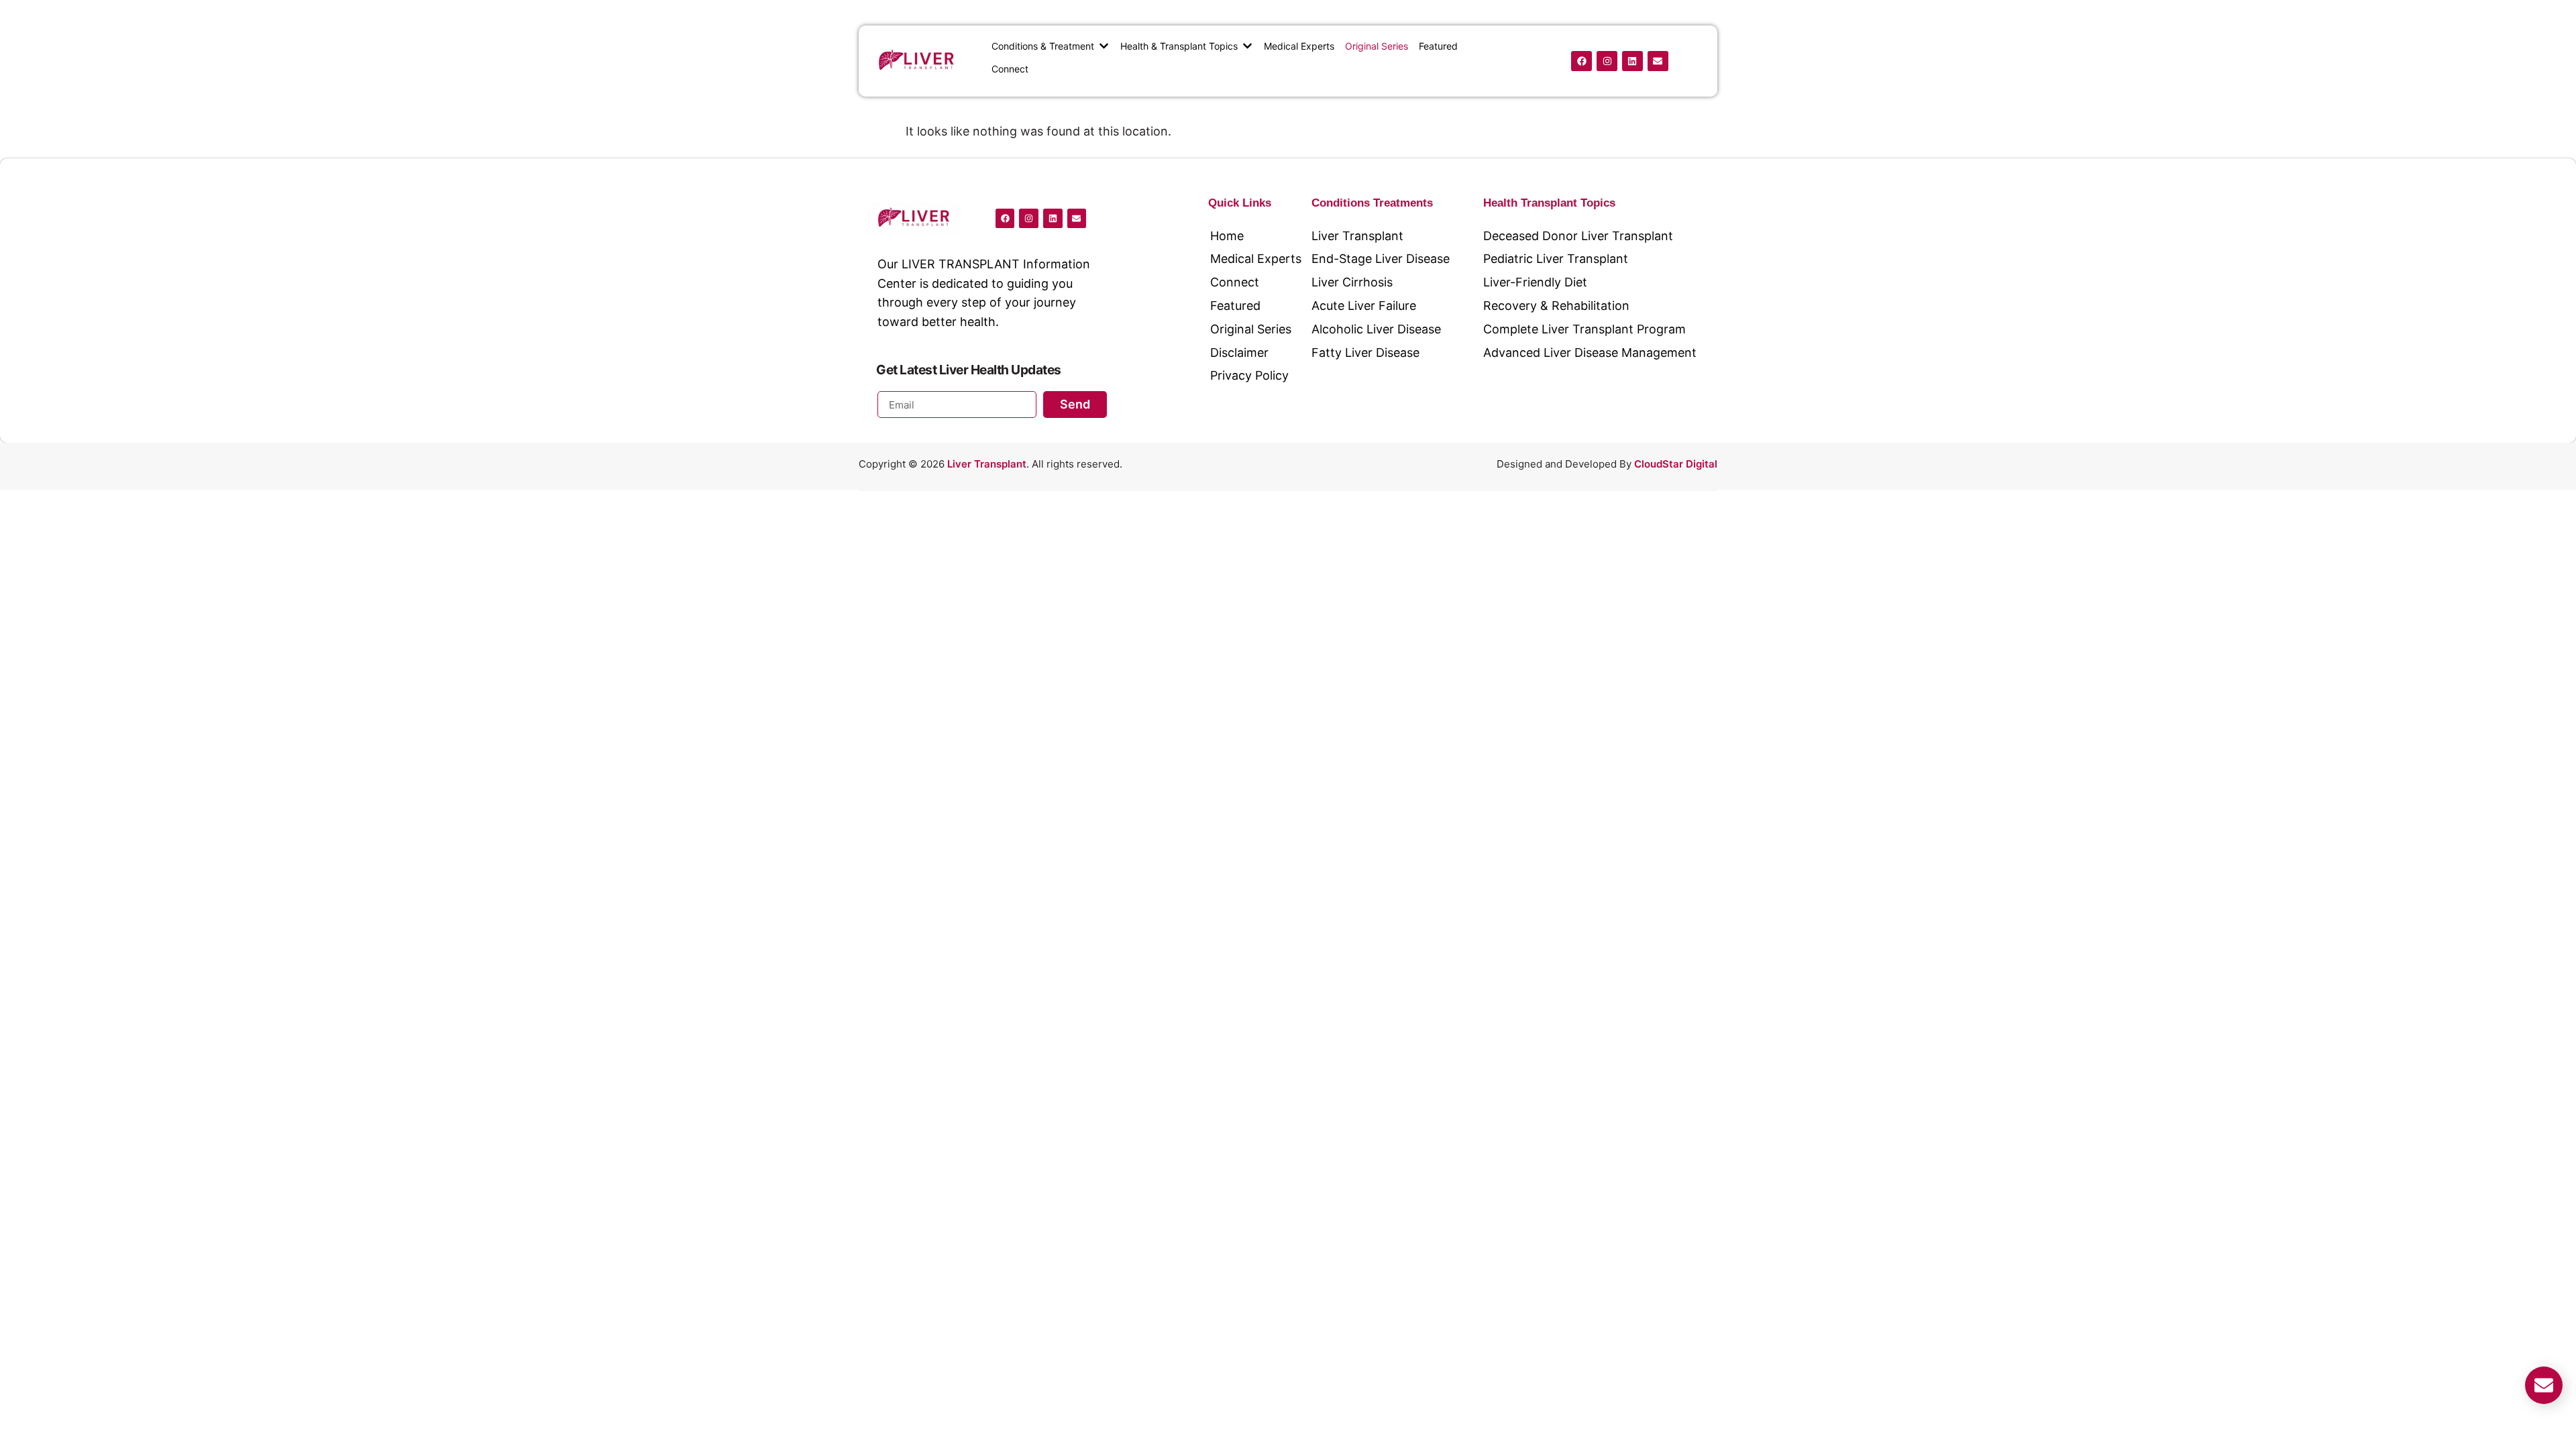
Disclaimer (1239, 353)
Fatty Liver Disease (1365, 353)
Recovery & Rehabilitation (1556, 306)
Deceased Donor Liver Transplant (1578, 236)
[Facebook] (1581, 61)
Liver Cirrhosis (1352, 282)
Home (1227, 236)
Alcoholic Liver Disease (1376, 329)
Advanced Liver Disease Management (1590, 353)
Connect (1235, 282)
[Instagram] (1607, 61)
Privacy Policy (1249, 375)
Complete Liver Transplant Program (1585, 329)
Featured (1235, 306)
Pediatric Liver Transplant (1556, 259)
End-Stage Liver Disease (1381, 259)
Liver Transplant (1357, 236)
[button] (1051, 46)
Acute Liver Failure (1364, 306)
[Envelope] (1658, 61)
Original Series (1251, 329)
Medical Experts (1256, 259)
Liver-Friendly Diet (1535, 282)
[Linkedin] (1632, 61)
